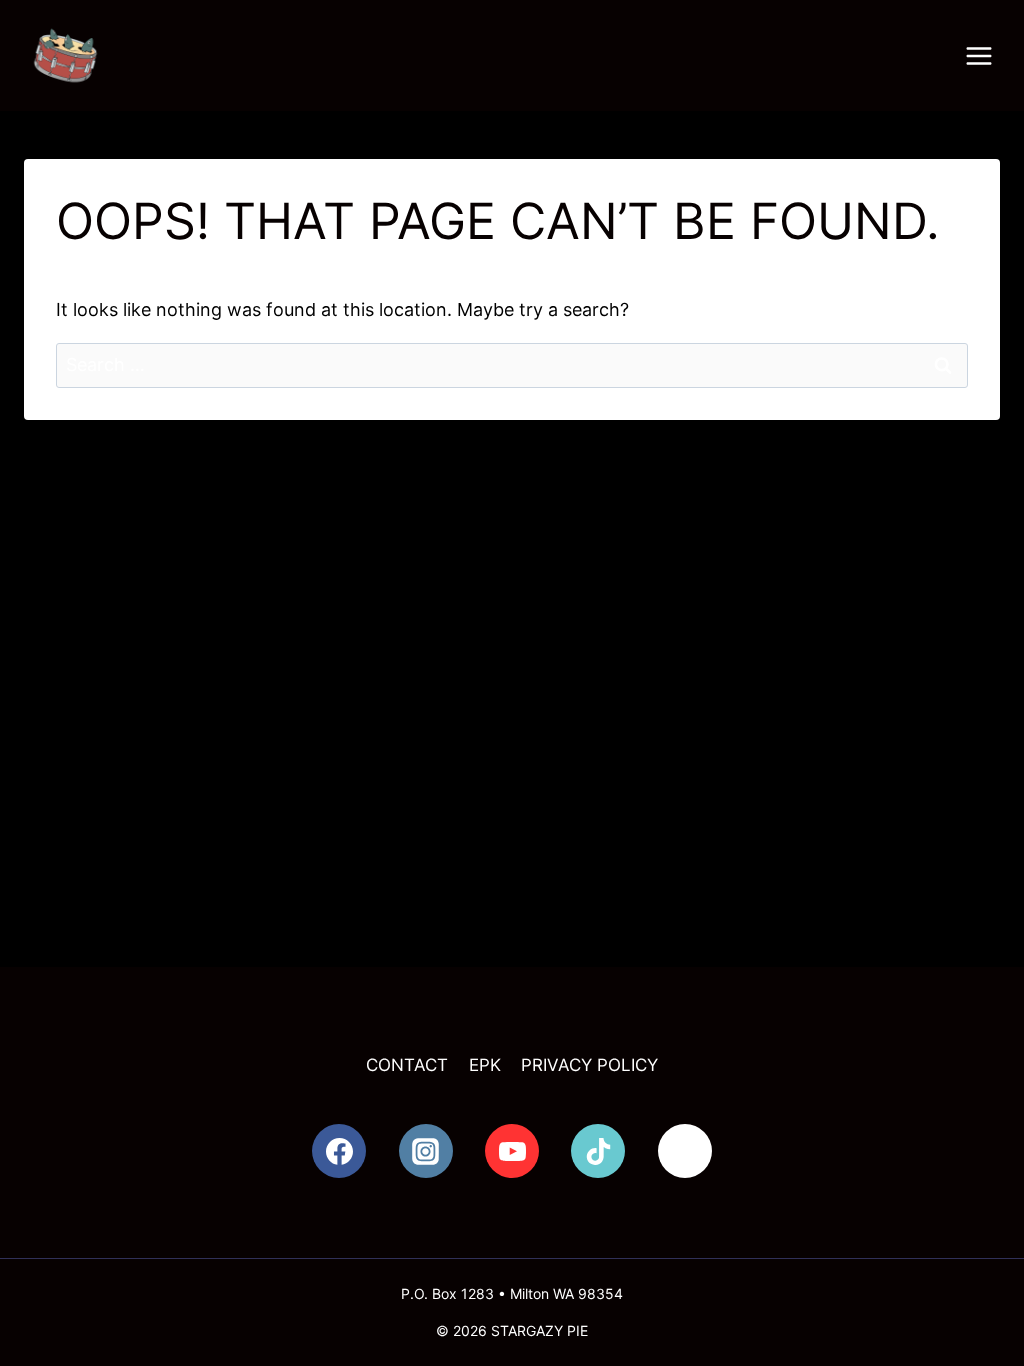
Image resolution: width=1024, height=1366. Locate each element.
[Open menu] (979, 56)
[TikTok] (598, 1151)
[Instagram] (426, 1151)
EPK (485, 1065)
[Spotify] (685, 1151)
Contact (407, 1065)
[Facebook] (339, 1151)
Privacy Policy (589, 1065)
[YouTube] (512, 1151)
